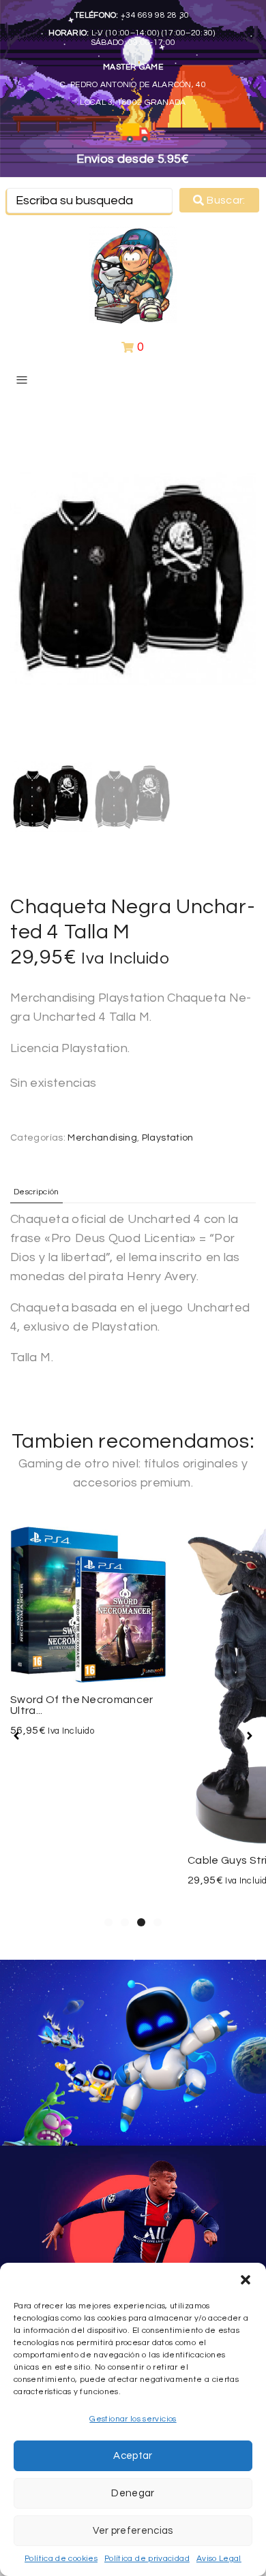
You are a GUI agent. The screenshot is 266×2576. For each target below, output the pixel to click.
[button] (246, 2280)
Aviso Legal (219, 2559)
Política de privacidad (147, 2559)
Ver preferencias (133, 2531)
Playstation (168, 1138)
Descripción (36, 1192)
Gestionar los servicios (133, 2419)
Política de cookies (61, 2559)
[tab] (36, 1192)
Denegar (133, 2493)
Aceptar (133, 2456)
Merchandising (102, 1138)
